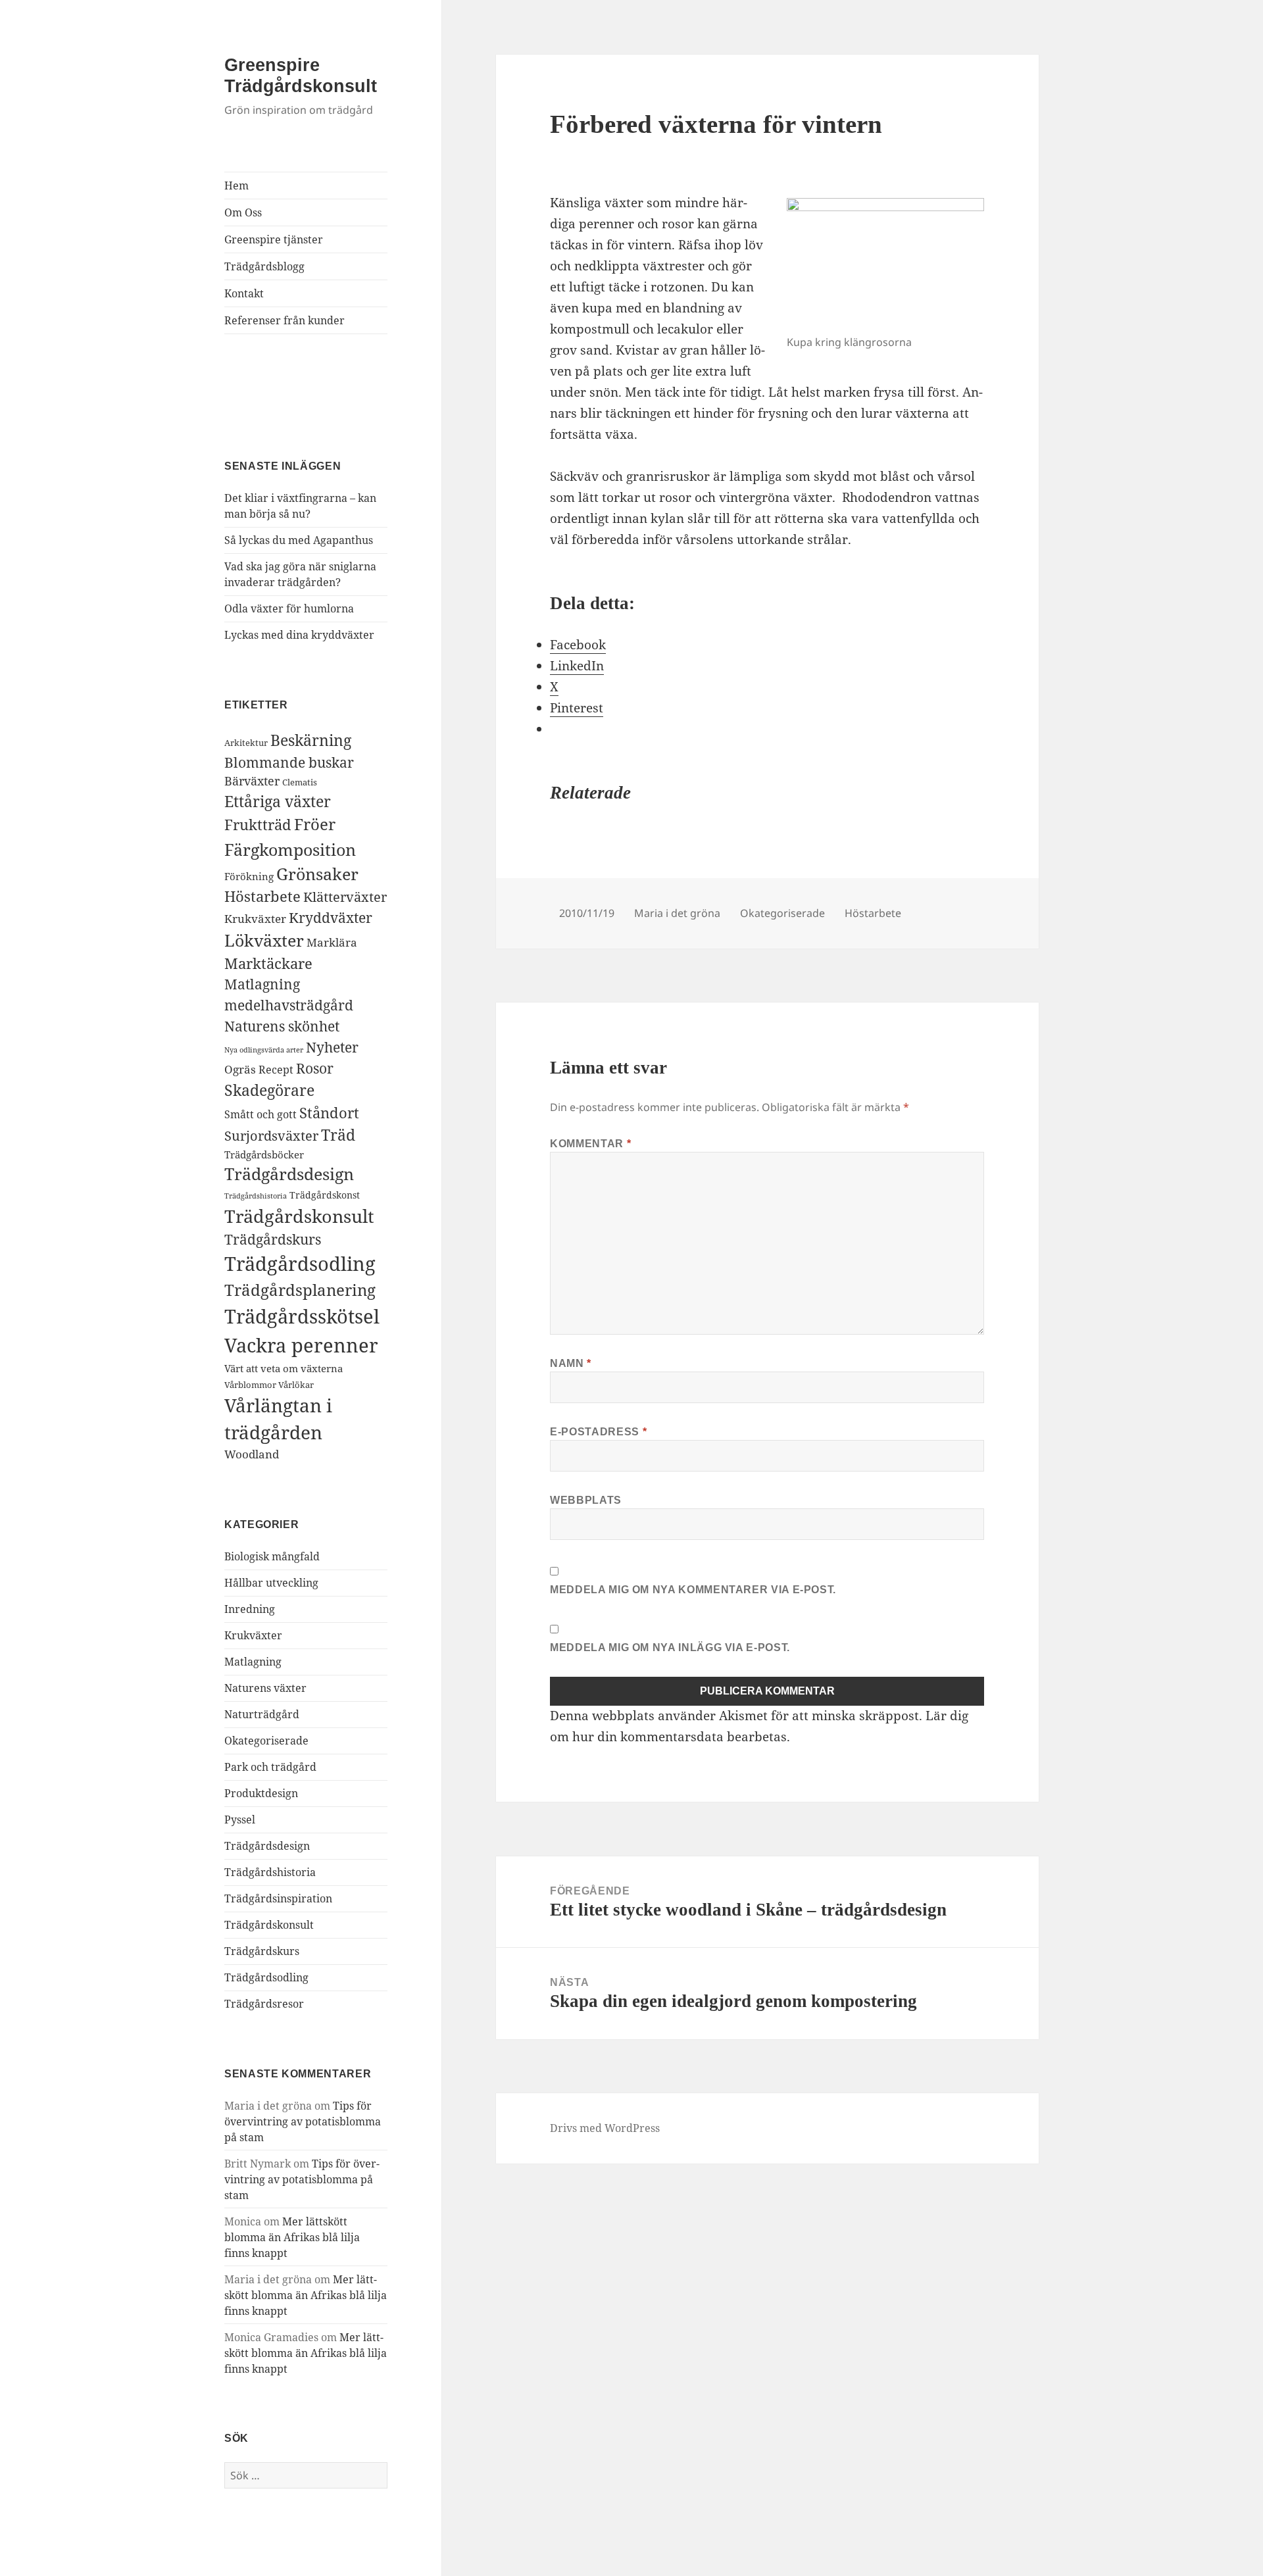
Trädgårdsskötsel (302, 1316)
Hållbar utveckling (271, 1583)
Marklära (332, 942)
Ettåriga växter (278, 801)
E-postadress (598, 1432)
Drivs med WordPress (605, 2128)
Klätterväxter (345, 897)
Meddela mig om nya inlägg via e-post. (670, 1647)
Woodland (252, 1454)
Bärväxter (252, 781)
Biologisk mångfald (272, 1556)
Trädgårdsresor (264, 2004)
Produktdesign (261, 1793)
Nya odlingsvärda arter (264, 1050)
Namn (571, 1363)
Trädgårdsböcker (264, 1154)
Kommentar (590, 1144)
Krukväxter (255, 919)
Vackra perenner (301, 1345)
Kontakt (244, 293)
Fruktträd (258, 824)
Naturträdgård (262, 1714)
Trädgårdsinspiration (278, 1898)
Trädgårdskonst (325, 1195)
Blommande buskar (289, 762)
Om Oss (243, 212)
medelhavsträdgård (289, 1005)
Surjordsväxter (271, 1135)
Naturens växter (265, 1688)
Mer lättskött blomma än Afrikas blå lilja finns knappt (292, 2237)
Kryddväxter (331, 918)
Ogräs (240, 1069)
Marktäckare (268, 963)
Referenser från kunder (285, 320)
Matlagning (262, 984)
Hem (236, 186)
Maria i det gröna (677, 913)
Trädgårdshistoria (256, 1196)
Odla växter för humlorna (289, 608)
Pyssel (240, 1820)
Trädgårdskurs (273, 1239)
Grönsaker (317, 874)
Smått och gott (260, 1114)
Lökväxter (264, 940)
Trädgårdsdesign (289, 1174)
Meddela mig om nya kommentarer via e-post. (693, 1590)
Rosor (315, 1068)
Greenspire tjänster (274, 239)
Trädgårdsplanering (300, 1290)
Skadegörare (269, 1090)
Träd (338, 1135)
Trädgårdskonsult (299, 1216)
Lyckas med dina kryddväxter (299, 635)
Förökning (249, 876)
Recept (276, 1070)
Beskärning (311, 740)
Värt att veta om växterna (284, 1368)
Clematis (300, 782)
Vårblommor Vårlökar (269, 1385)
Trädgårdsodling (300, 1264)
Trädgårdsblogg (264, 266)
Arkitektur (246, 743)
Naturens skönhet (282, 1026)
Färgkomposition (290, 849)
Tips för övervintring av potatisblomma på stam (303, 2121)
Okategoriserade (266, 1741)
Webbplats (586, 1500)
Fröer (315, 824)
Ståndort (329, 1112)
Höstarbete (262, 896)
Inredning (250, 1609)
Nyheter (332, 1047)
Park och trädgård (270, 1767)
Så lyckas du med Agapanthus (299, 540)
